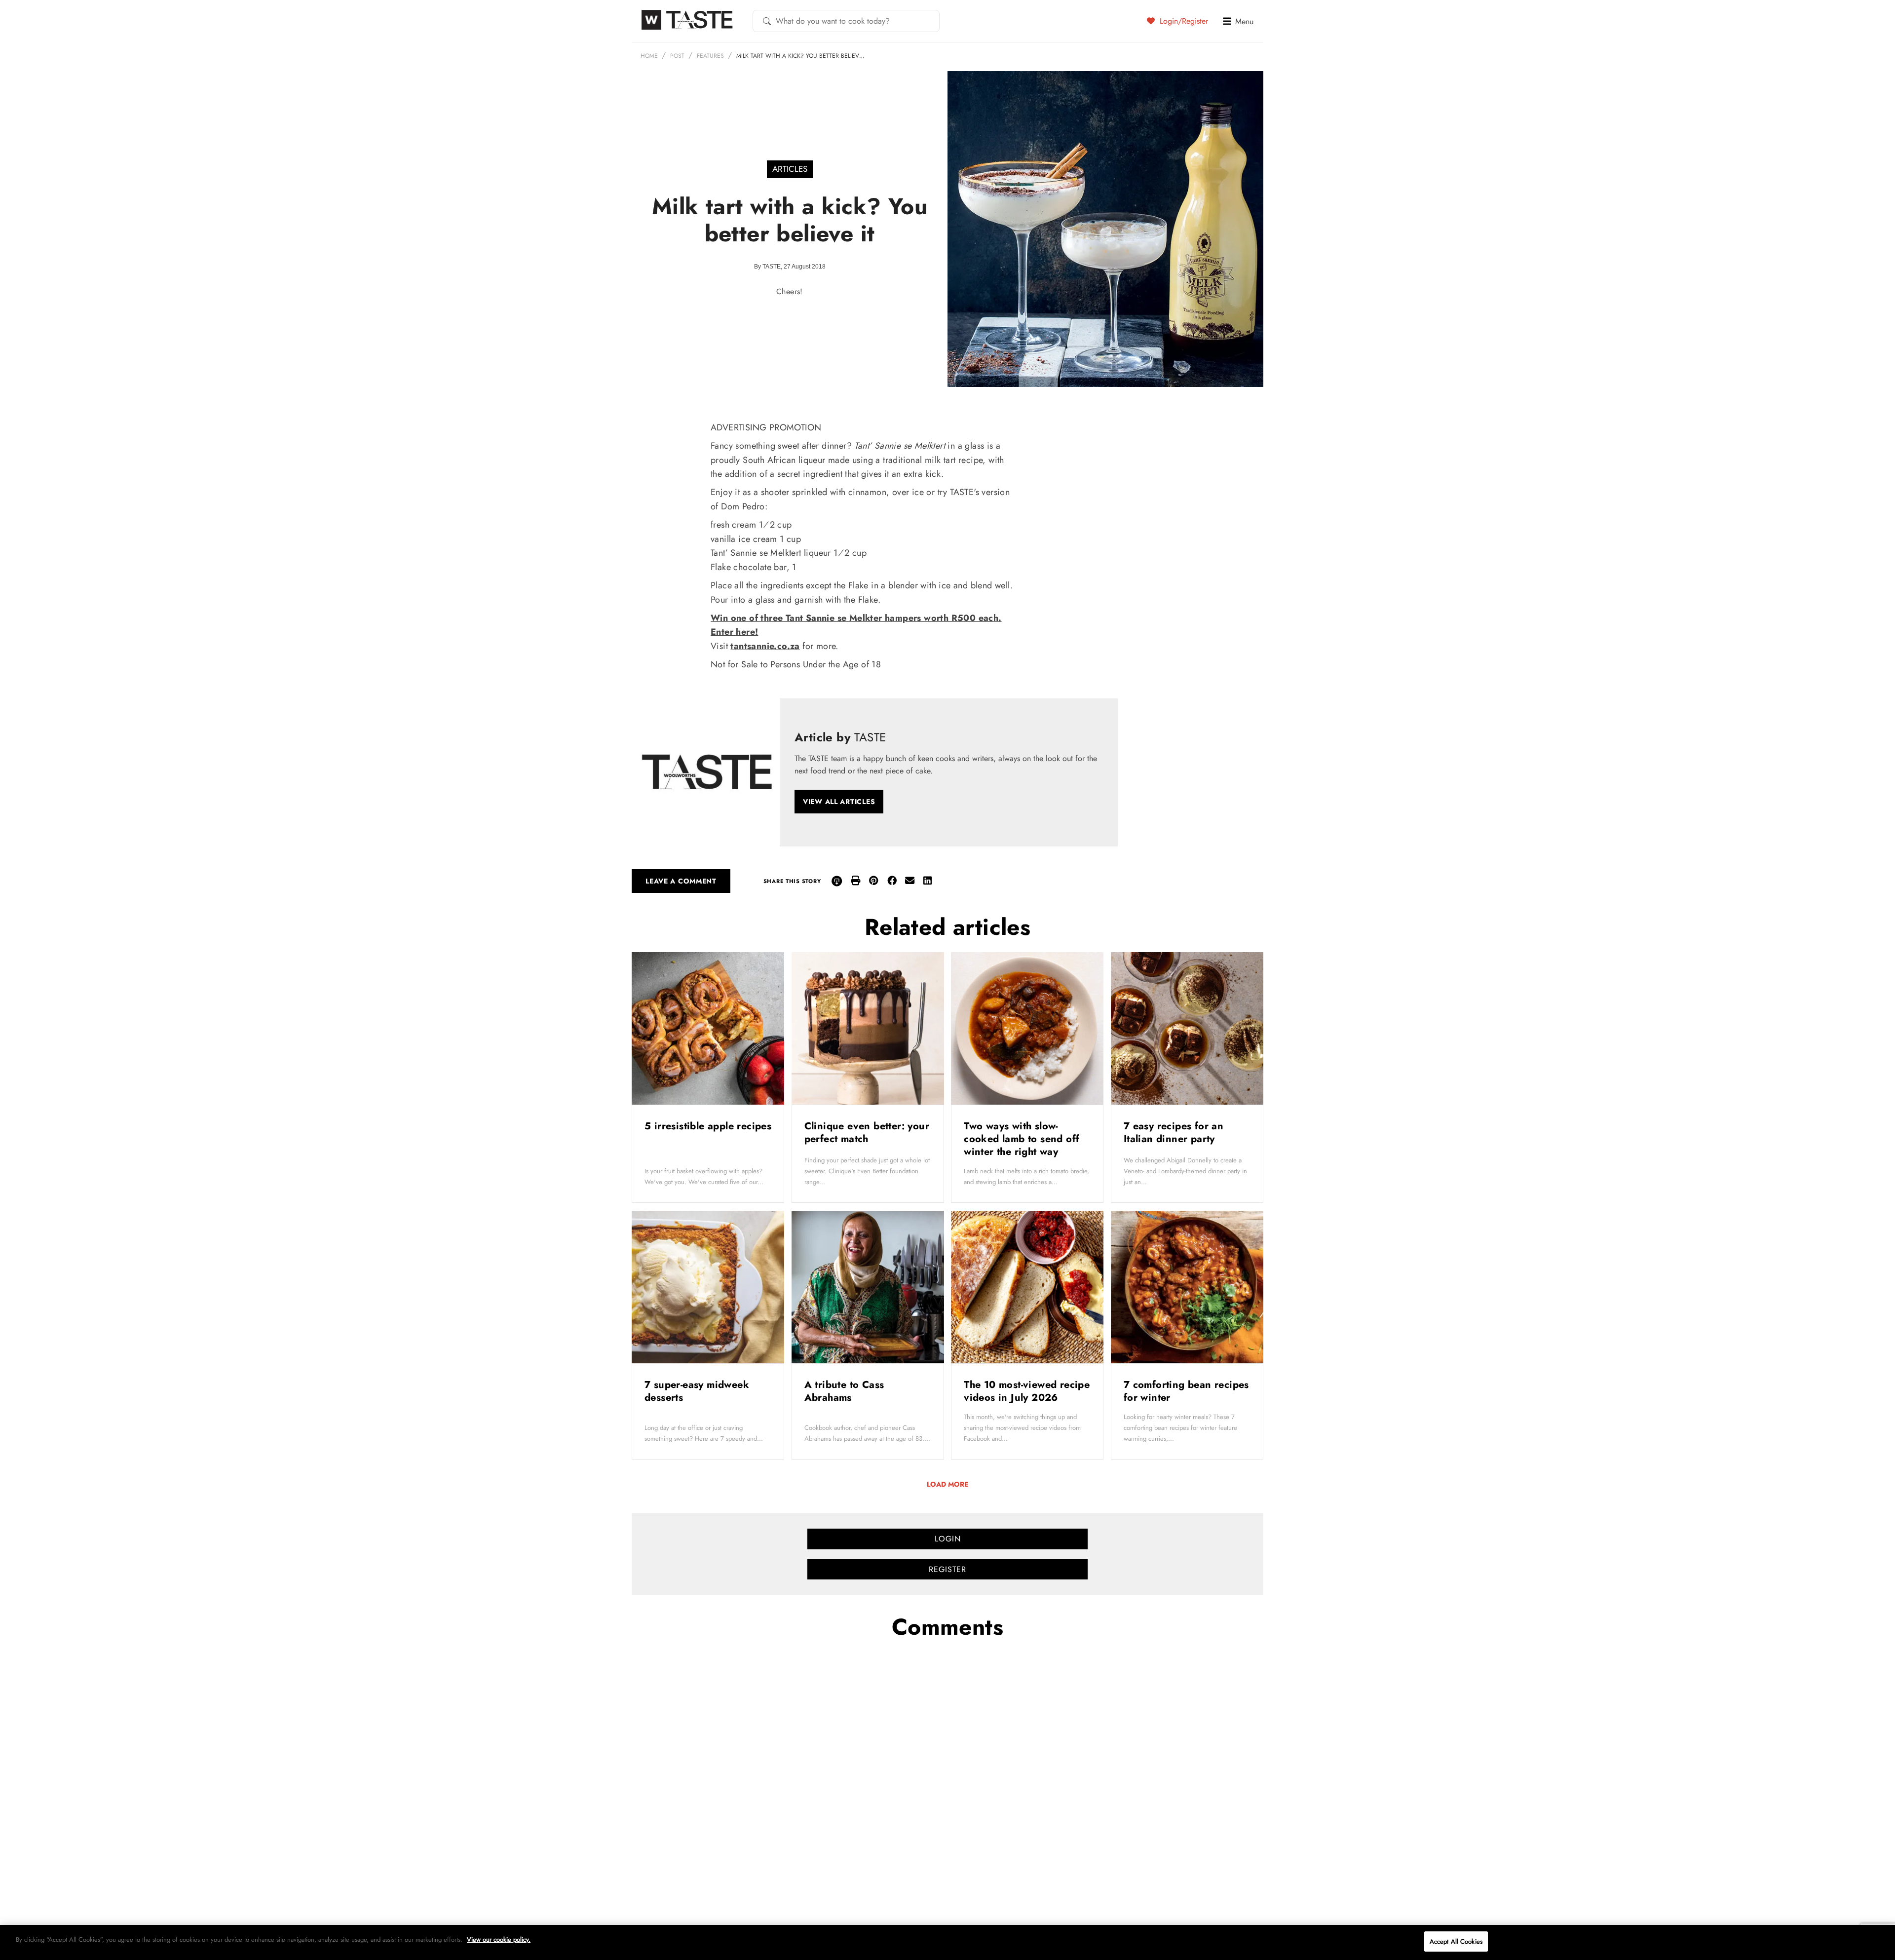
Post (677, 56)
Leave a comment (681, 881)
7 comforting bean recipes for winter (1186, 1391)
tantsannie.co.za (765, 646)
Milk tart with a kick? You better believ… (800, 56)
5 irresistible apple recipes (708, 1126)
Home (649, 56)
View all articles (839, 802)
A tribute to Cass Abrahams (844, 1391)
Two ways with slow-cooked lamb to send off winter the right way (1022, 1139)
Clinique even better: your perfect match (867, 1133)
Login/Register (1183, 21)
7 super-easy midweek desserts (697, 1391)
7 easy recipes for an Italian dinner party (1174, 1133)
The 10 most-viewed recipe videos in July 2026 (1027, 1391)
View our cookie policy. (499, 1940)
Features (710, 56)
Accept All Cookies (1456, 1941)
